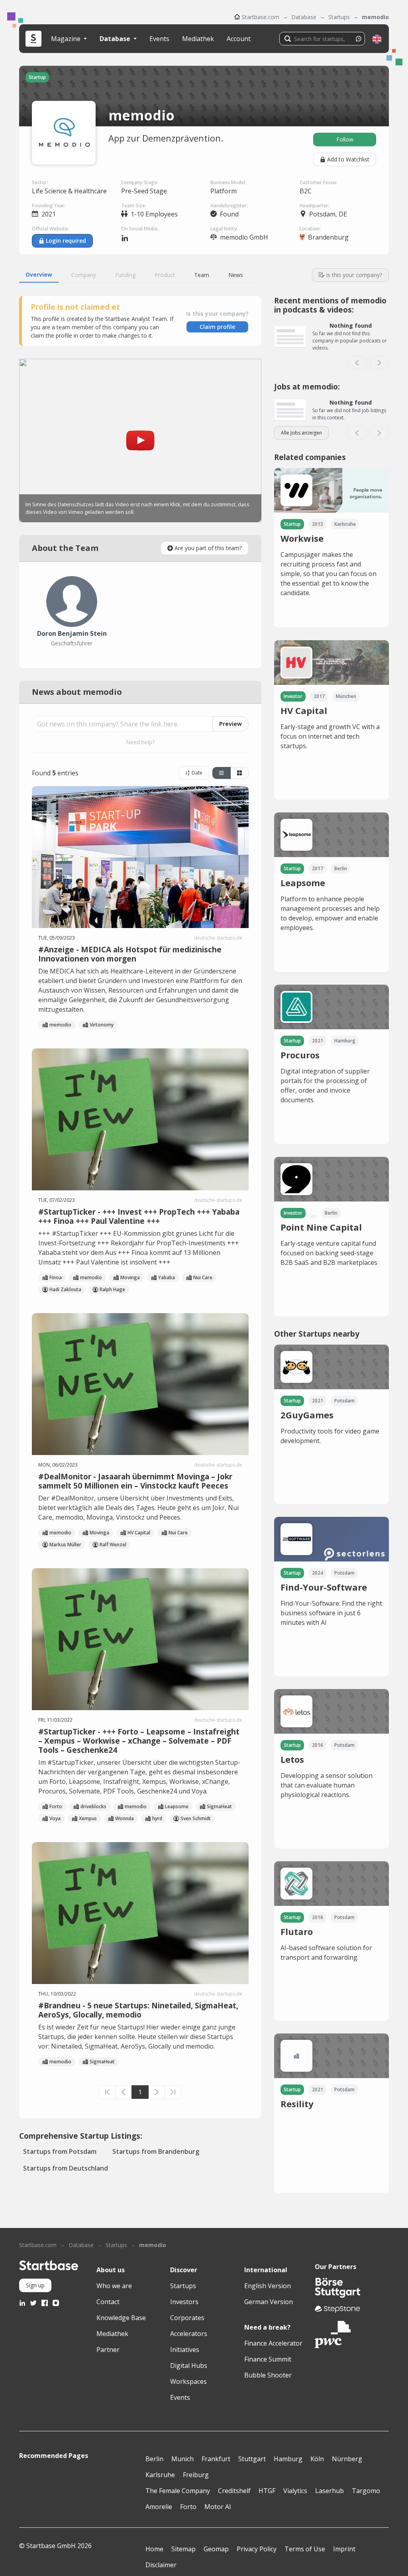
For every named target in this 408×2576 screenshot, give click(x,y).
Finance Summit (268, 2359)
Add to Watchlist (348, 159)
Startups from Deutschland (66, 2168)
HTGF (267, 2491)
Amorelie (159, 2507)
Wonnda (125, 1818)
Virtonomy (102, 1025)
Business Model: (228, 182)
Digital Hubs (189, 2366)
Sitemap (183, 2549)
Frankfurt (216, 2459)
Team (202, 275)
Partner (108, 2350)
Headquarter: (315, 205)
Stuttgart (252, 2459)
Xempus (88, 1818)
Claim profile (217, 327)
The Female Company (178, 2491)
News (236, 275)
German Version (269, 2302)
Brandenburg (328, 237)
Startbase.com (261, 17)
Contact (108, 2302)
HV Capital (139, 1533)
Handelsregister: (229, 205)
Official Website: (50, 229)
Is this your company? (354, 275)
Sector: (40, 182)
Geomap (216, 2549)
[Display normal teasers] (239, 773)
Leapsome (177, 1806)
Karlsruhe (160, 2475)
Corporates (187, 2318)
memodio (375, 17)
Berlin (154, 2459)
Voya (55, 1818)
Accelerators (189, 2334)
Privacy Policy (257, 2549)
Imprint (344, 2549)
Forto (56, 1806)
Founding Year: (49, 205)
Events (159, 39)
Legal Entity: (224, 229)
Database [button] (116, 39)
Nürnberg (347, 2459)
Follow (345, 139)
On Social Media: (140, 229)
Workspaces (188, 2381)
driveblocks (93, 1806)
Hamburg (288, 2459)
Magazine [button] (67, 39)
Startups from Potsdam (60, 2151)
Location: (310, 229)
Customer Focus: (319, 182)
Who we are (114, 2286)
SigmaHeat (219, 1806)
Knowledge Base (121, 2318)
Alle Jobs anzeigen (301, 433)
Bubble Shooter (268, 2375)
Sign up (35, 2285)
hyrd (157, 1818)
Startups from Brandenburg (156, 2151)
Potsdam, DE (328, 214)
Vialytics (295, 2491)
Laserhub (330, 2491)
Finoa (56, 1277)
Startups (339, 17)
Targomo (366, 2491)
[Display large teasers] (222, 773)
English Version (268, 2286)
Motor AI (218, 2507)
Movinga (130, 1277)
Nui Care (203, 1277)
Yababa (167, 1277)
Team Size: (134, 205)
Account (239, 39)
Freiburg (196, 2475)
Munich (182, 2459)
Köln (317, 2459)
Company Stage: (140, 182)
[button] (377, 39)
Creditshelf (234, 2491)
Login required (66, 241)
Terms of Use (305, 2549)
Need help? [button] (140, 742)
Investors (184, 2302)
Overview (39, 274)
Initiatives (185, 2350)
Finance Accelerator (273, 2343)
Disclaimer (161, 2565)
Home (154, 2549)
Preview (230, 724)
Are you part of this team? (208, 548)
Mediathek (198, 39)
